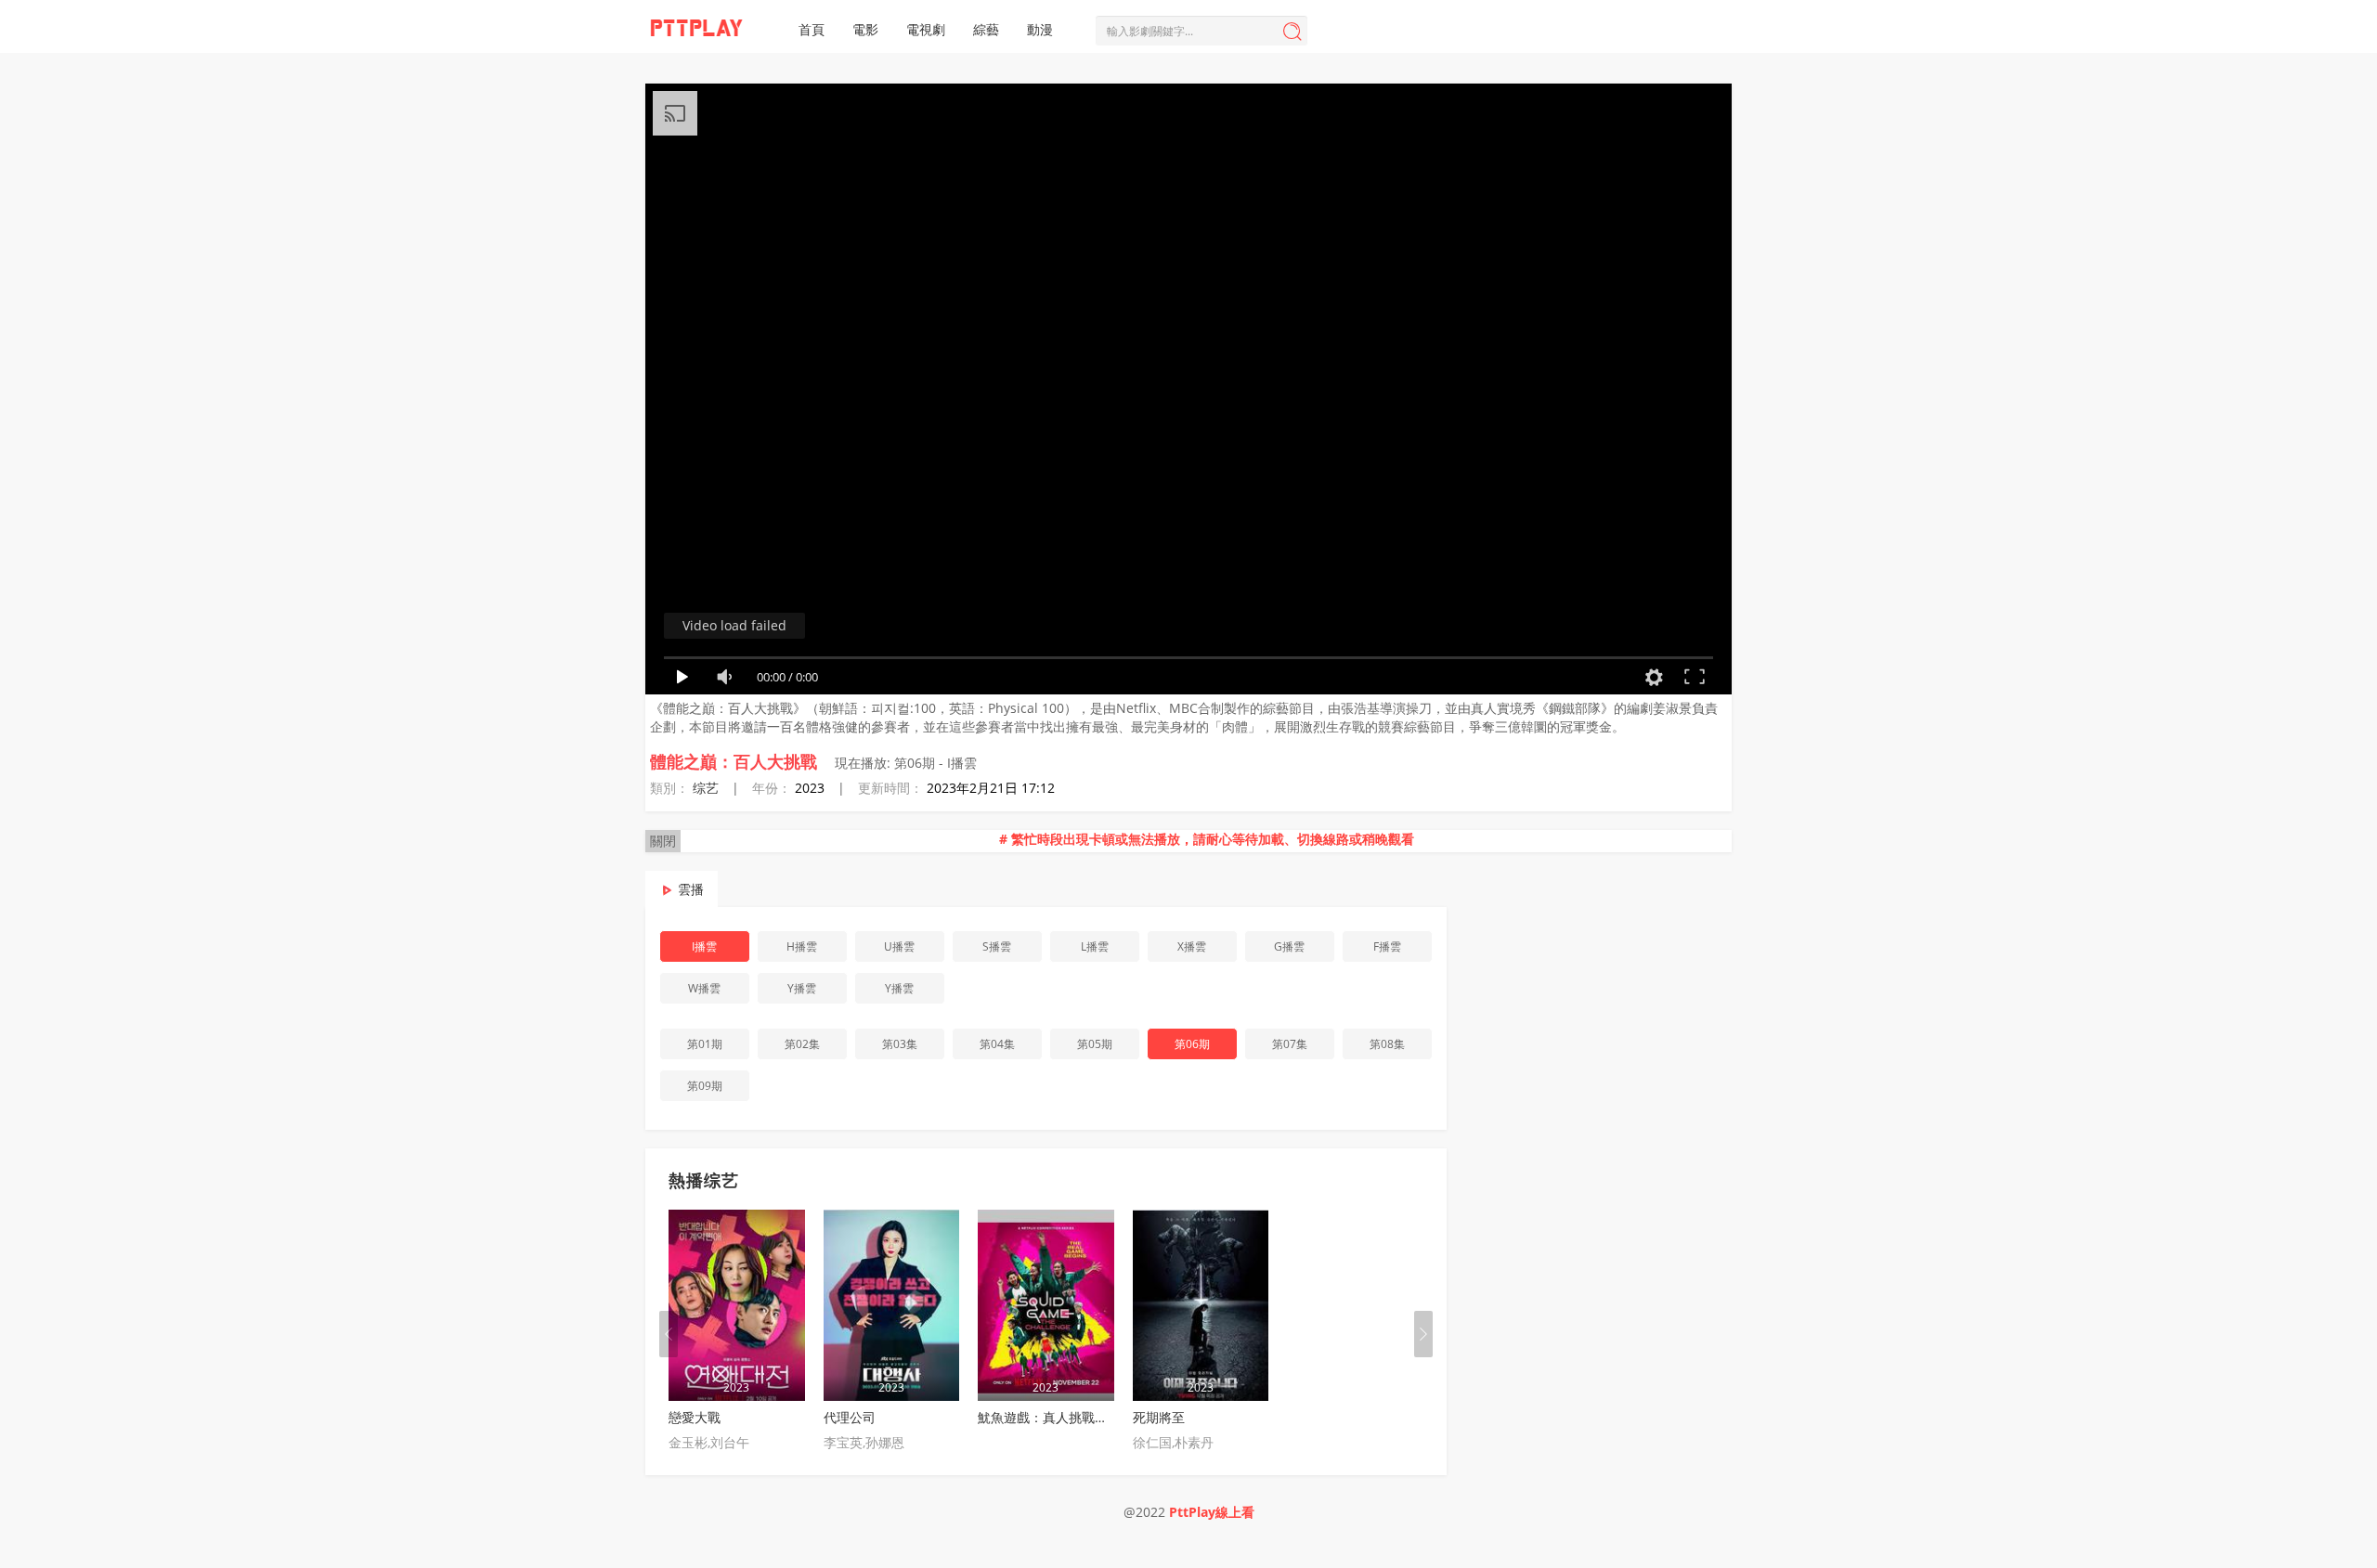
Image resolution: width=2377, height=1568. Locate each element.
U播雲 (899, 946)
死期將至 (1159, 1417)
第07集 (1290, 1044)
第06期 (1192, 1044)
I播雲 (704, 946)
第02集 (802, 1044)
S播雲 (997, 946)
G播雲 (1289, 946)
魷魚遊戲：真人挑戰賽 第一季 (1064, 1417)
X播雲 (1192, 946)
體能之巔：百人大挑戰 (734, 761)
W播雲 (704, 988)
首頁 (812, 29)
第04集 (997, 1044)
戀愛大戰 (695, 1417)
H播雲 (802, 946)
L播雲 (1095, 946)
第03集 (900, 1044)
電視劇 (926, 29)
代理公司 (850, 1417)
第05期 (1095, 1044)
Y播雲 (802, 988)
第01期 (705, 1044)
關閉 (663, 841)
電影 (865, 29)
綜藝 (986, 29)
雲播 (691, 889)
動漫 (1040, 29)
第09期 (705, 1086)
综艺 (706, 788)
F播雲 (1387, 946)
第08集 (1387, 1044)
